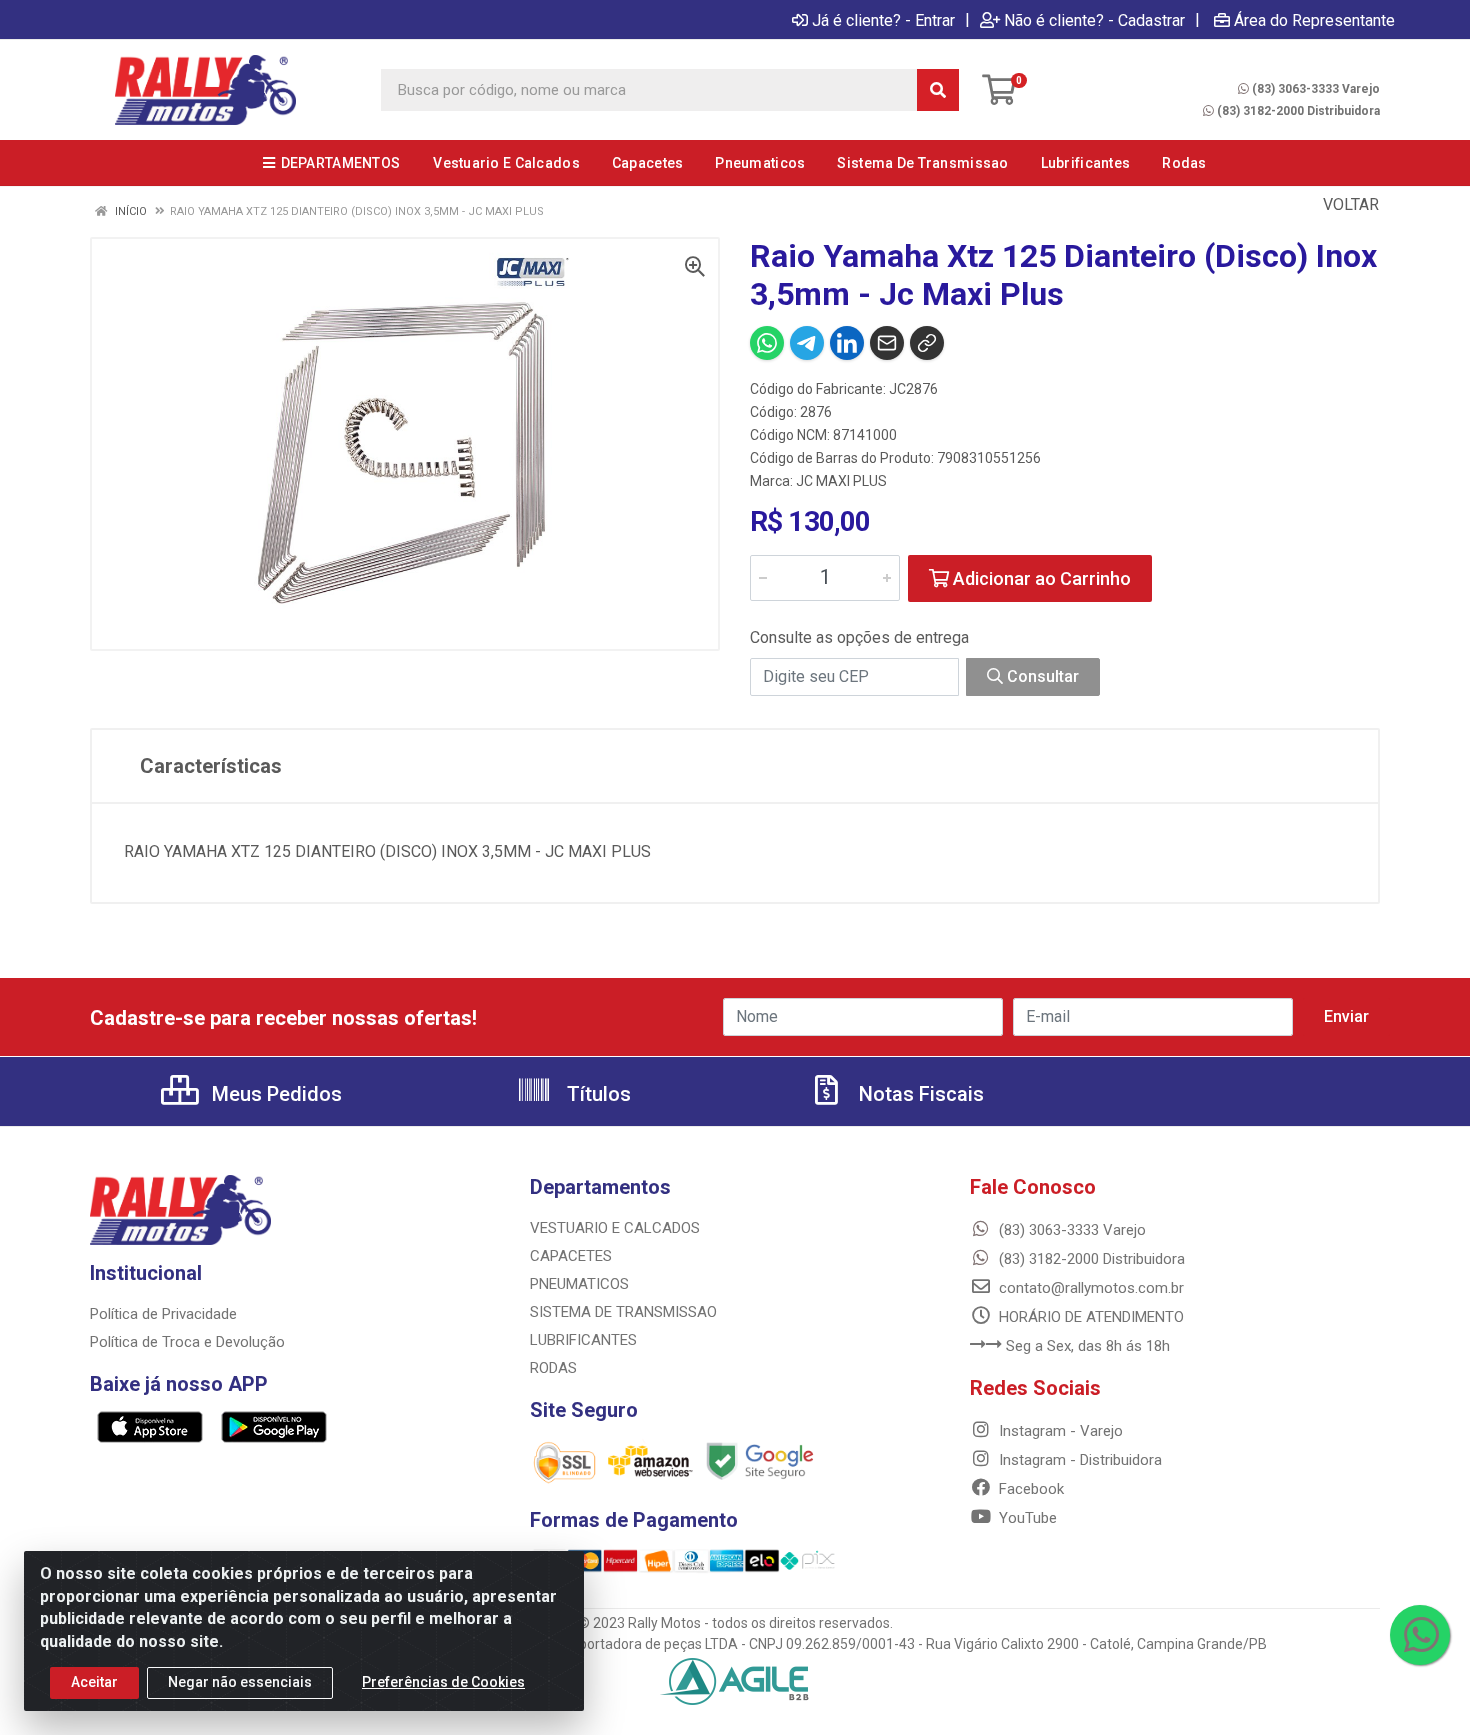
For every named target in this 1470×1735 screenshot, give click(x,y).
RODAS (553, 1368)
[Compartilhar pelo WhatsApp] (767, 343)
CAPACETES (571, 1256)
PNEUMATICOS (579, 1284)
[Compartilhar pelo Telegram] (807, 343)
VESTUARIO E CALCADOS (615, 1228)
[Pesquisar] (938, 90)
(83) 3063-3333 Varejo (1316, 89)
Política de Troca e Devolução (187, 1342)
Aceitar (94, 1682)
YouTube (1026, 1518)
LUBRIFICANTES (583, 1340)
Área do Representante (1314, 20)
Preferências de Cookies (443, 1682)
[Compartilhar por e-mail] (887, 343)
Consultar (1041, 676)
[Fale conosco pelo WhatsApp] (1420, 1635)
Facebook (1029, 1489)
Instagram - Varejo (1059, 1431)
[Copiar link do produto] (927, 343)
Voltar (1349, 204)
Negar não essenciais (240, 1682)
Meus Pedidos (274, 1094)
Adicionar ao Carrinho (1040, 578)
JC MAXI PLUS (841, 481)
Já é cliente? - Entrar (883, 20)
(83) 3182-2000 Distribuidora (1298, 111)
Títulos (596, 1094)
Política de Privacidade (163, 1314)
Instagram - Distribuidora (1078, 1460)
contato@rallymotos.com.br (1089, 1288)
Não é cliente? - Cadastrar (1094, 20)
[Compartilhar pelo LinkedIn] (847, 343)
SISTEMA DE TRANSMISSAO (623, 1312)
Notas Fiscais (919, 1094)
